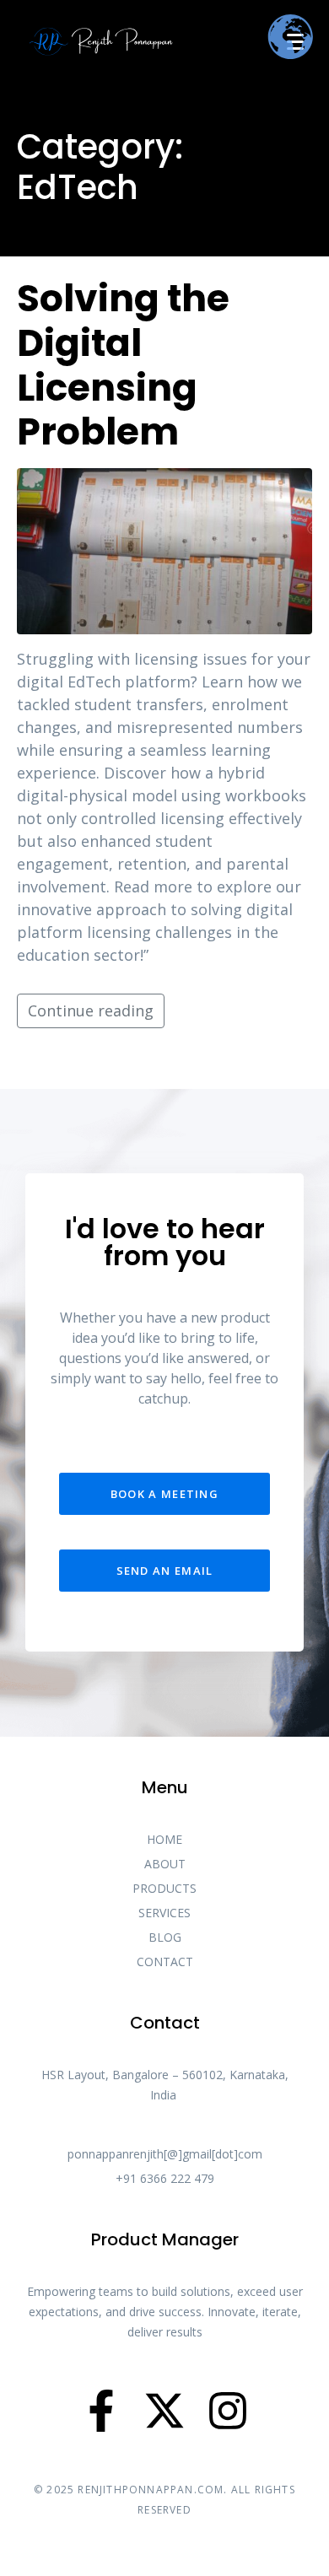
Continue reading (91, 1010)
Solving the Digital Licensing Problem (123, 365)
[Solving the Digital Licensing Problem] (164, 549)
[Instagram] (228, 2411)
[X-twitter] (164, 2411)
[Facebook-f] (101, 2411)
